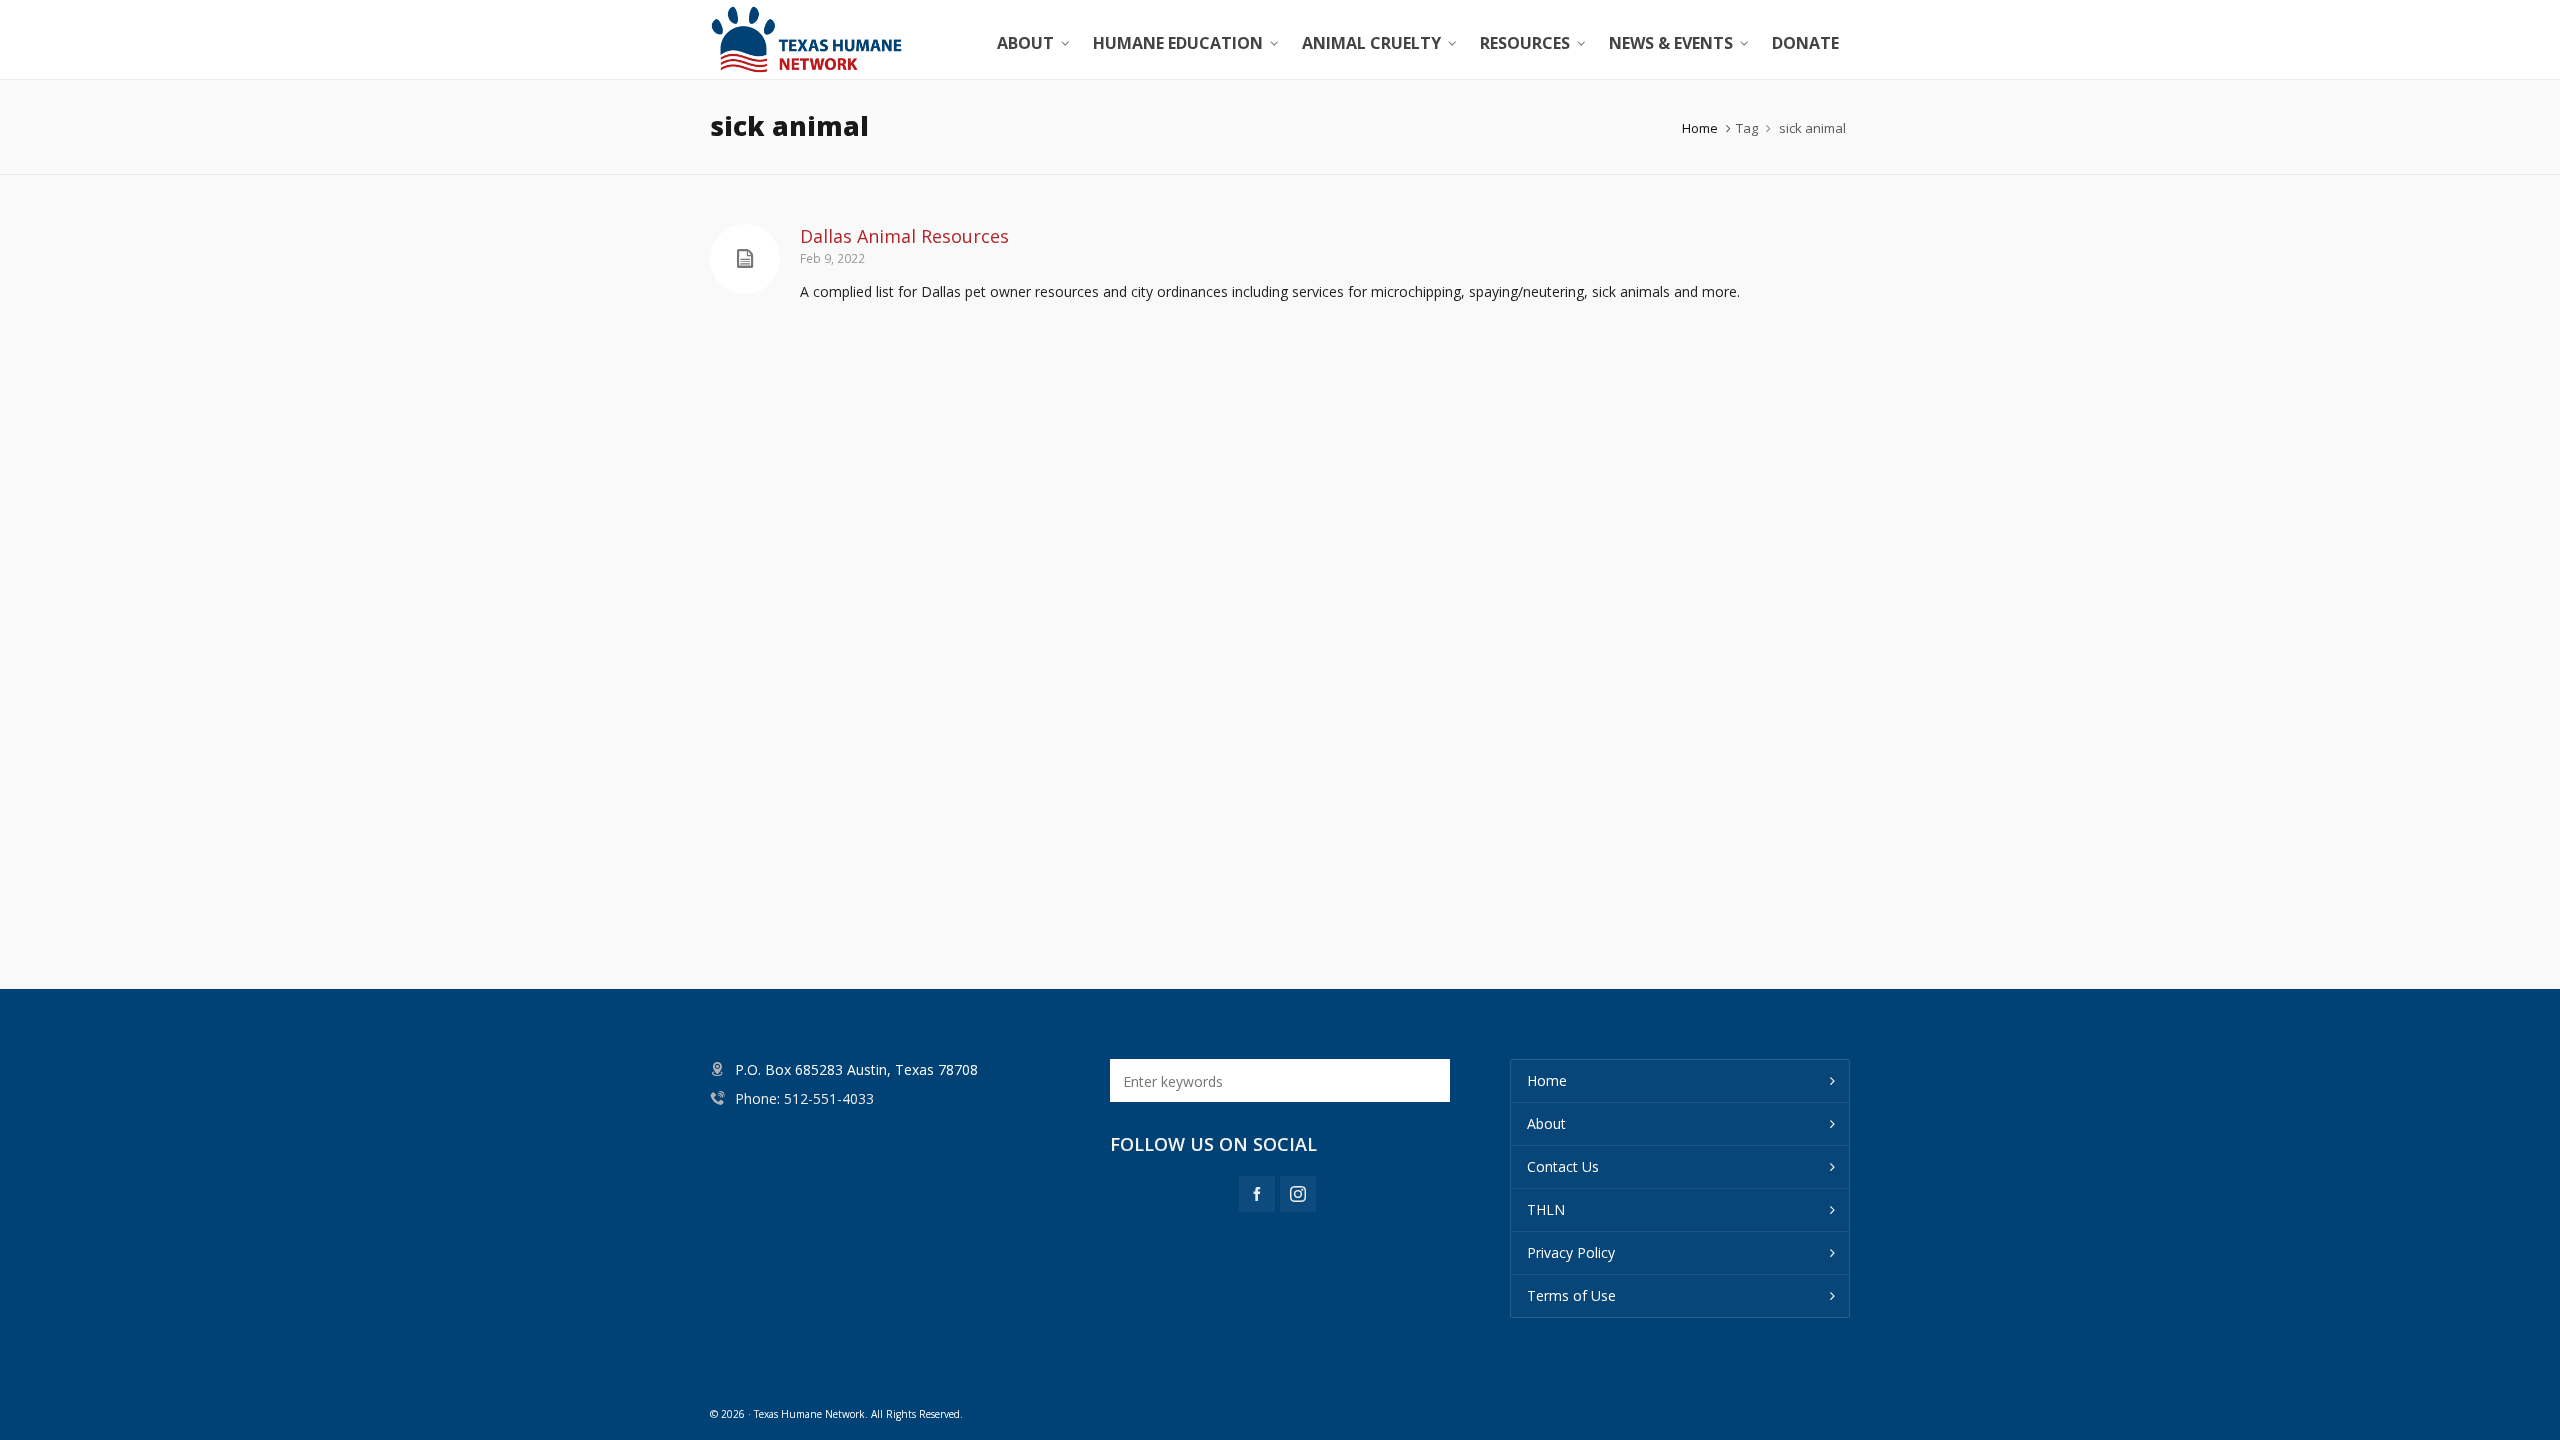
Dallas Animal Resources (904, 236)
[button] (1425, 1080)
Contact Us (1563, 1166)
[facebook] (1257, 1194)
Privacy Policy (1571, 1252)
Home (1700, 128)
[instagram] (1298, 1194)
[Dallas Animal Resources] (745, 259)
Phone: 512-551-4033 (804, 1098)
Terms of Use (1571, 1295)
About (1546, 1123)
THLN (1546, 1209)
